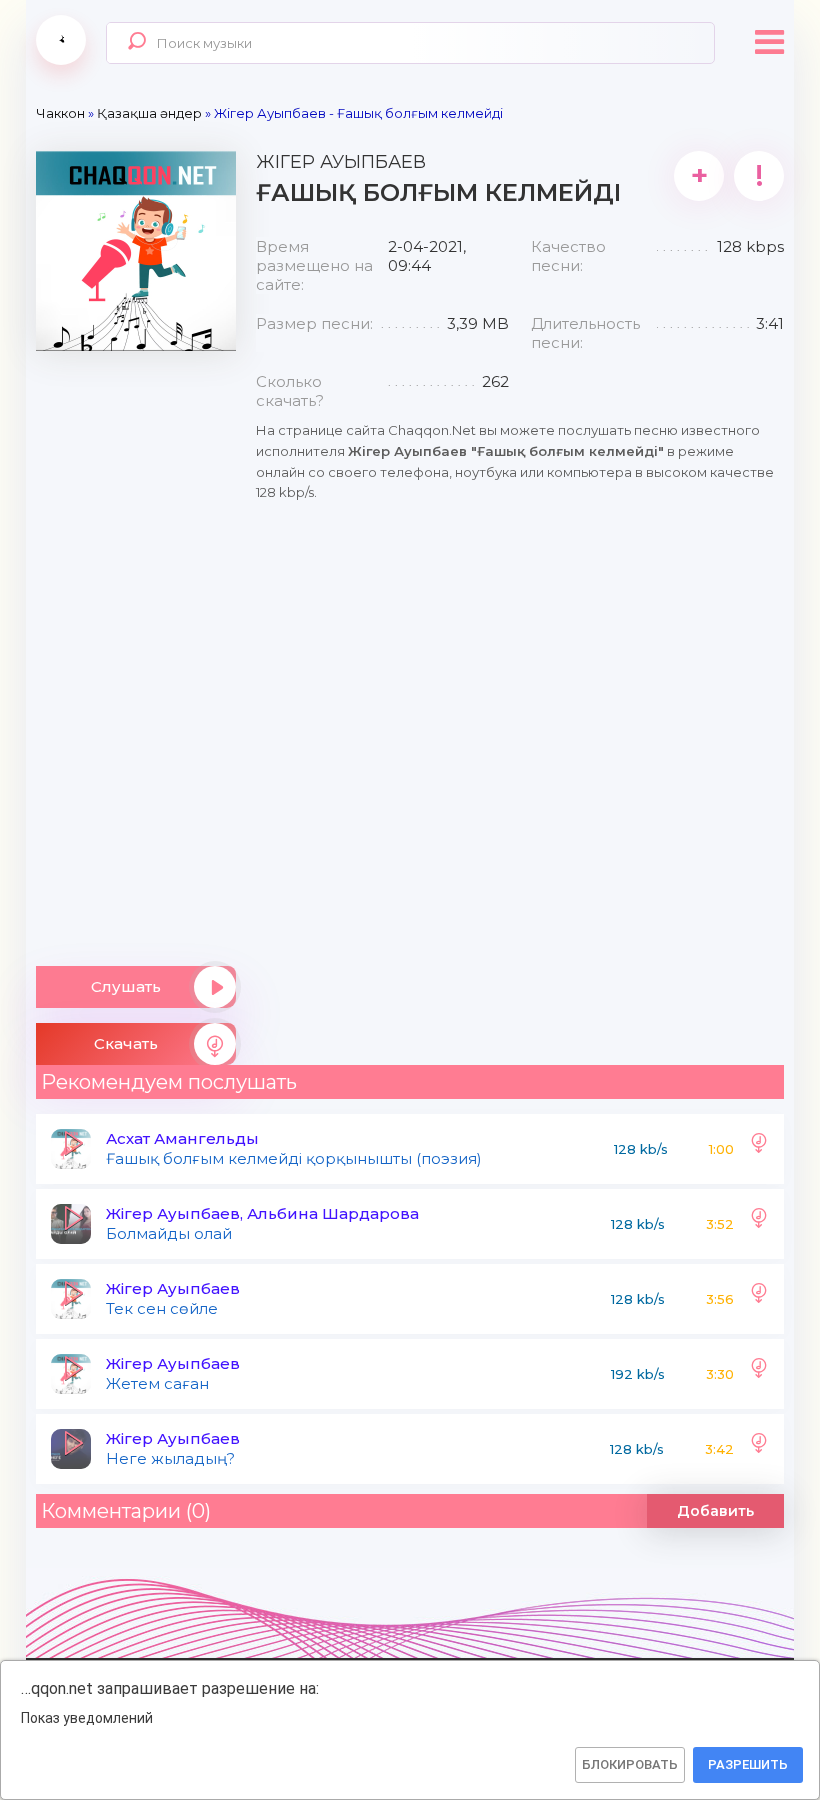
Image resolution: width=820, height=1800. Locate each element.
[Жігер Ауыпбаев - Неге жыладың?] (759, 1449)
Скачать (126, 1043)
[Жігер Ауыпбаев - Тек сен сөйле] (759, 1299)
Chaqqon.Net (61, 40)
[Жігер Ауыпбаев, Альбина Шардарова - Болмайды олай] (759, 1224)
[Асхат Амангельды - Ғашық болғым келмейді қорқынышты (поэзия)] (759, 1149)
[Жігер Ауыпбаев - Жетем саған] (759, 1374)
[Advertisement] (136, 651)
